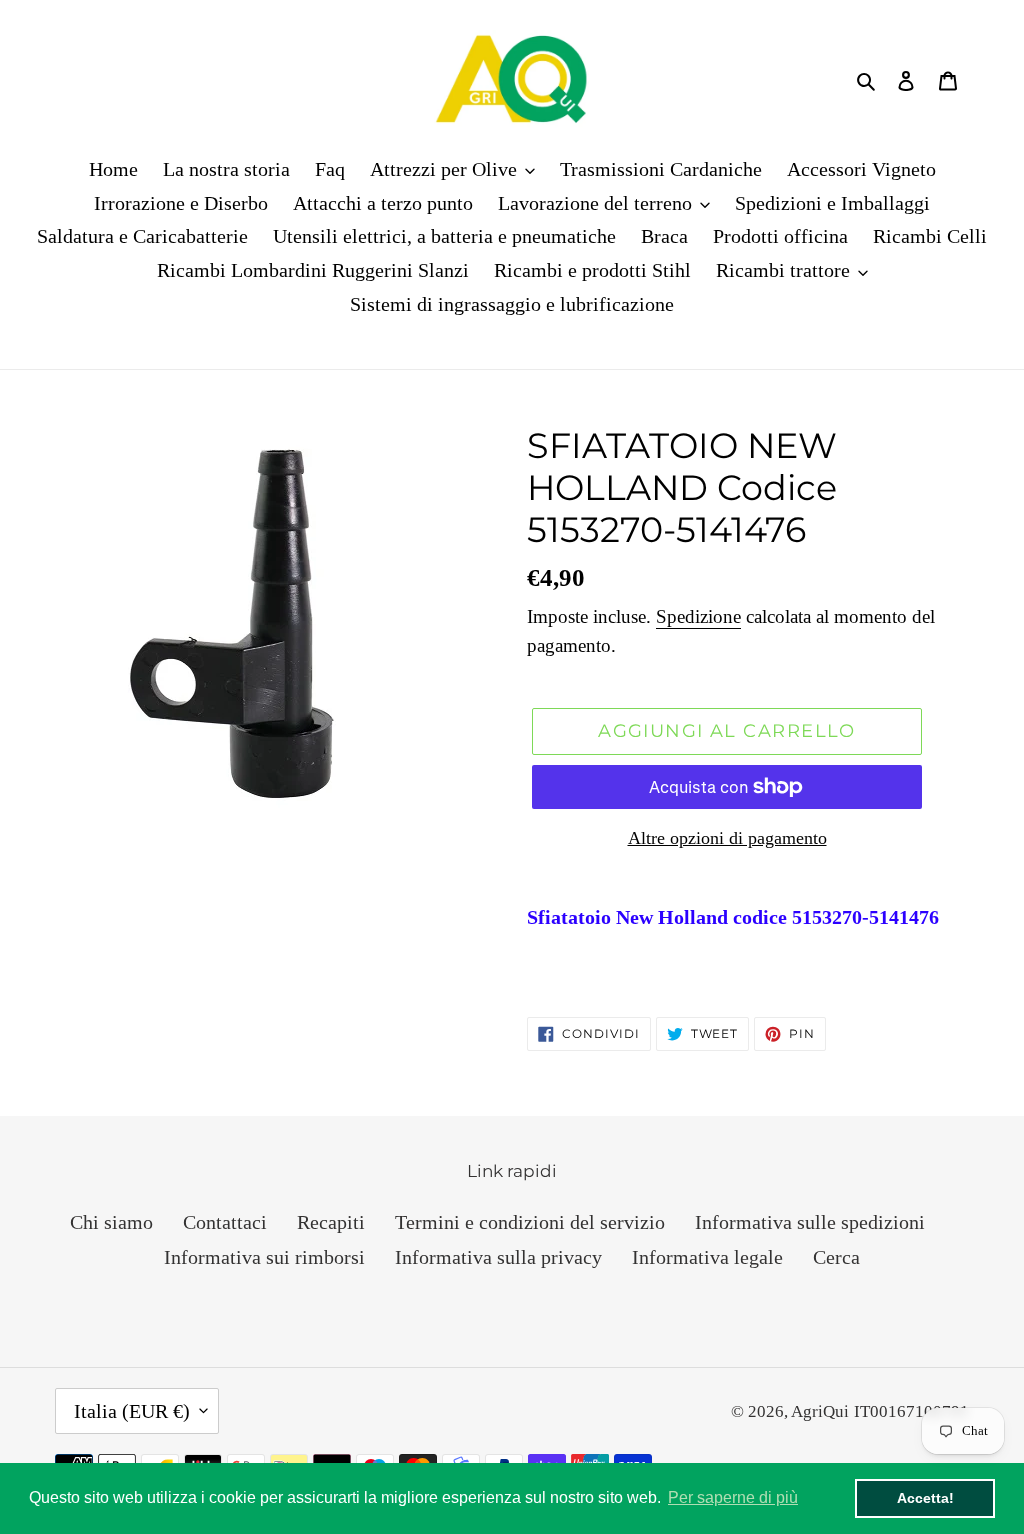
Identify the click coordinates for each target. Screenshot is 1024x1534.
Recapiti (331, 1222)
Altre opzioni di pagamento (727, 838)
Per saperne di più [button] (733, 1497)
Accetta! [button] (925, 1498)
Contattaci (225, 1222)
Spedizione (698, 616)
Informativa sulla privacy (498, 1257)
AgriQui (820, 1411)
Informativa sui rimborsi (264, 1257)
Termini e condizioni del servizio (530, 1222)
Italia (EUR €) (132, 1411)
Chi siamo (111, 1222)
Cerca (836, 1257)
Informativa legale (707, 1257)
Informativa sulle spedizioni (810, 1222)
